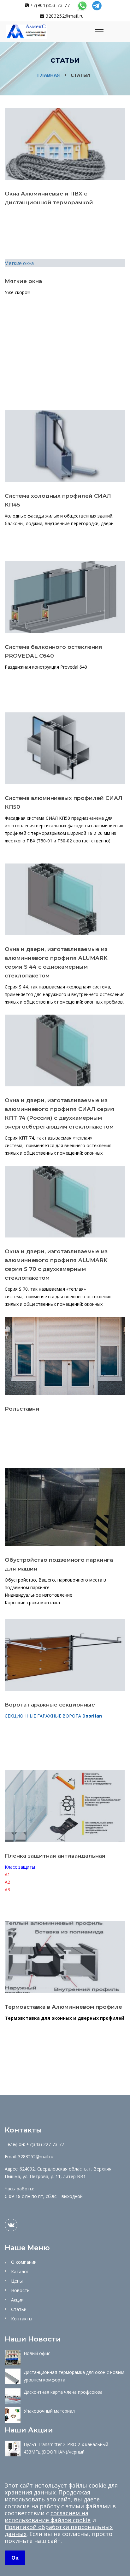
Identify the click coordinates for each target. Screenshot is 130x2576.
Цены (17, 2281)
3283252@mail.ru (64, 16)
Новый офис (37, 2353)
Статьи (19, 2309)
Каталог (20, 2271)
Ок (15, 2558)
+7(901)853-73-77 (49, 5)
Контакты (22, 2319)
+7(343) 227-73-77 (45, 2144)
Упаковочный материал (49, 2411)
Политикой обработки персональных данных (59, 2530)
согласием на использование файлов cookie (48, 2517)
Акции (17, 2300)
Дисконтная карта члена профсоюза (63, 2392)
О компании (24, 2262)
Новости (20, 2290)
